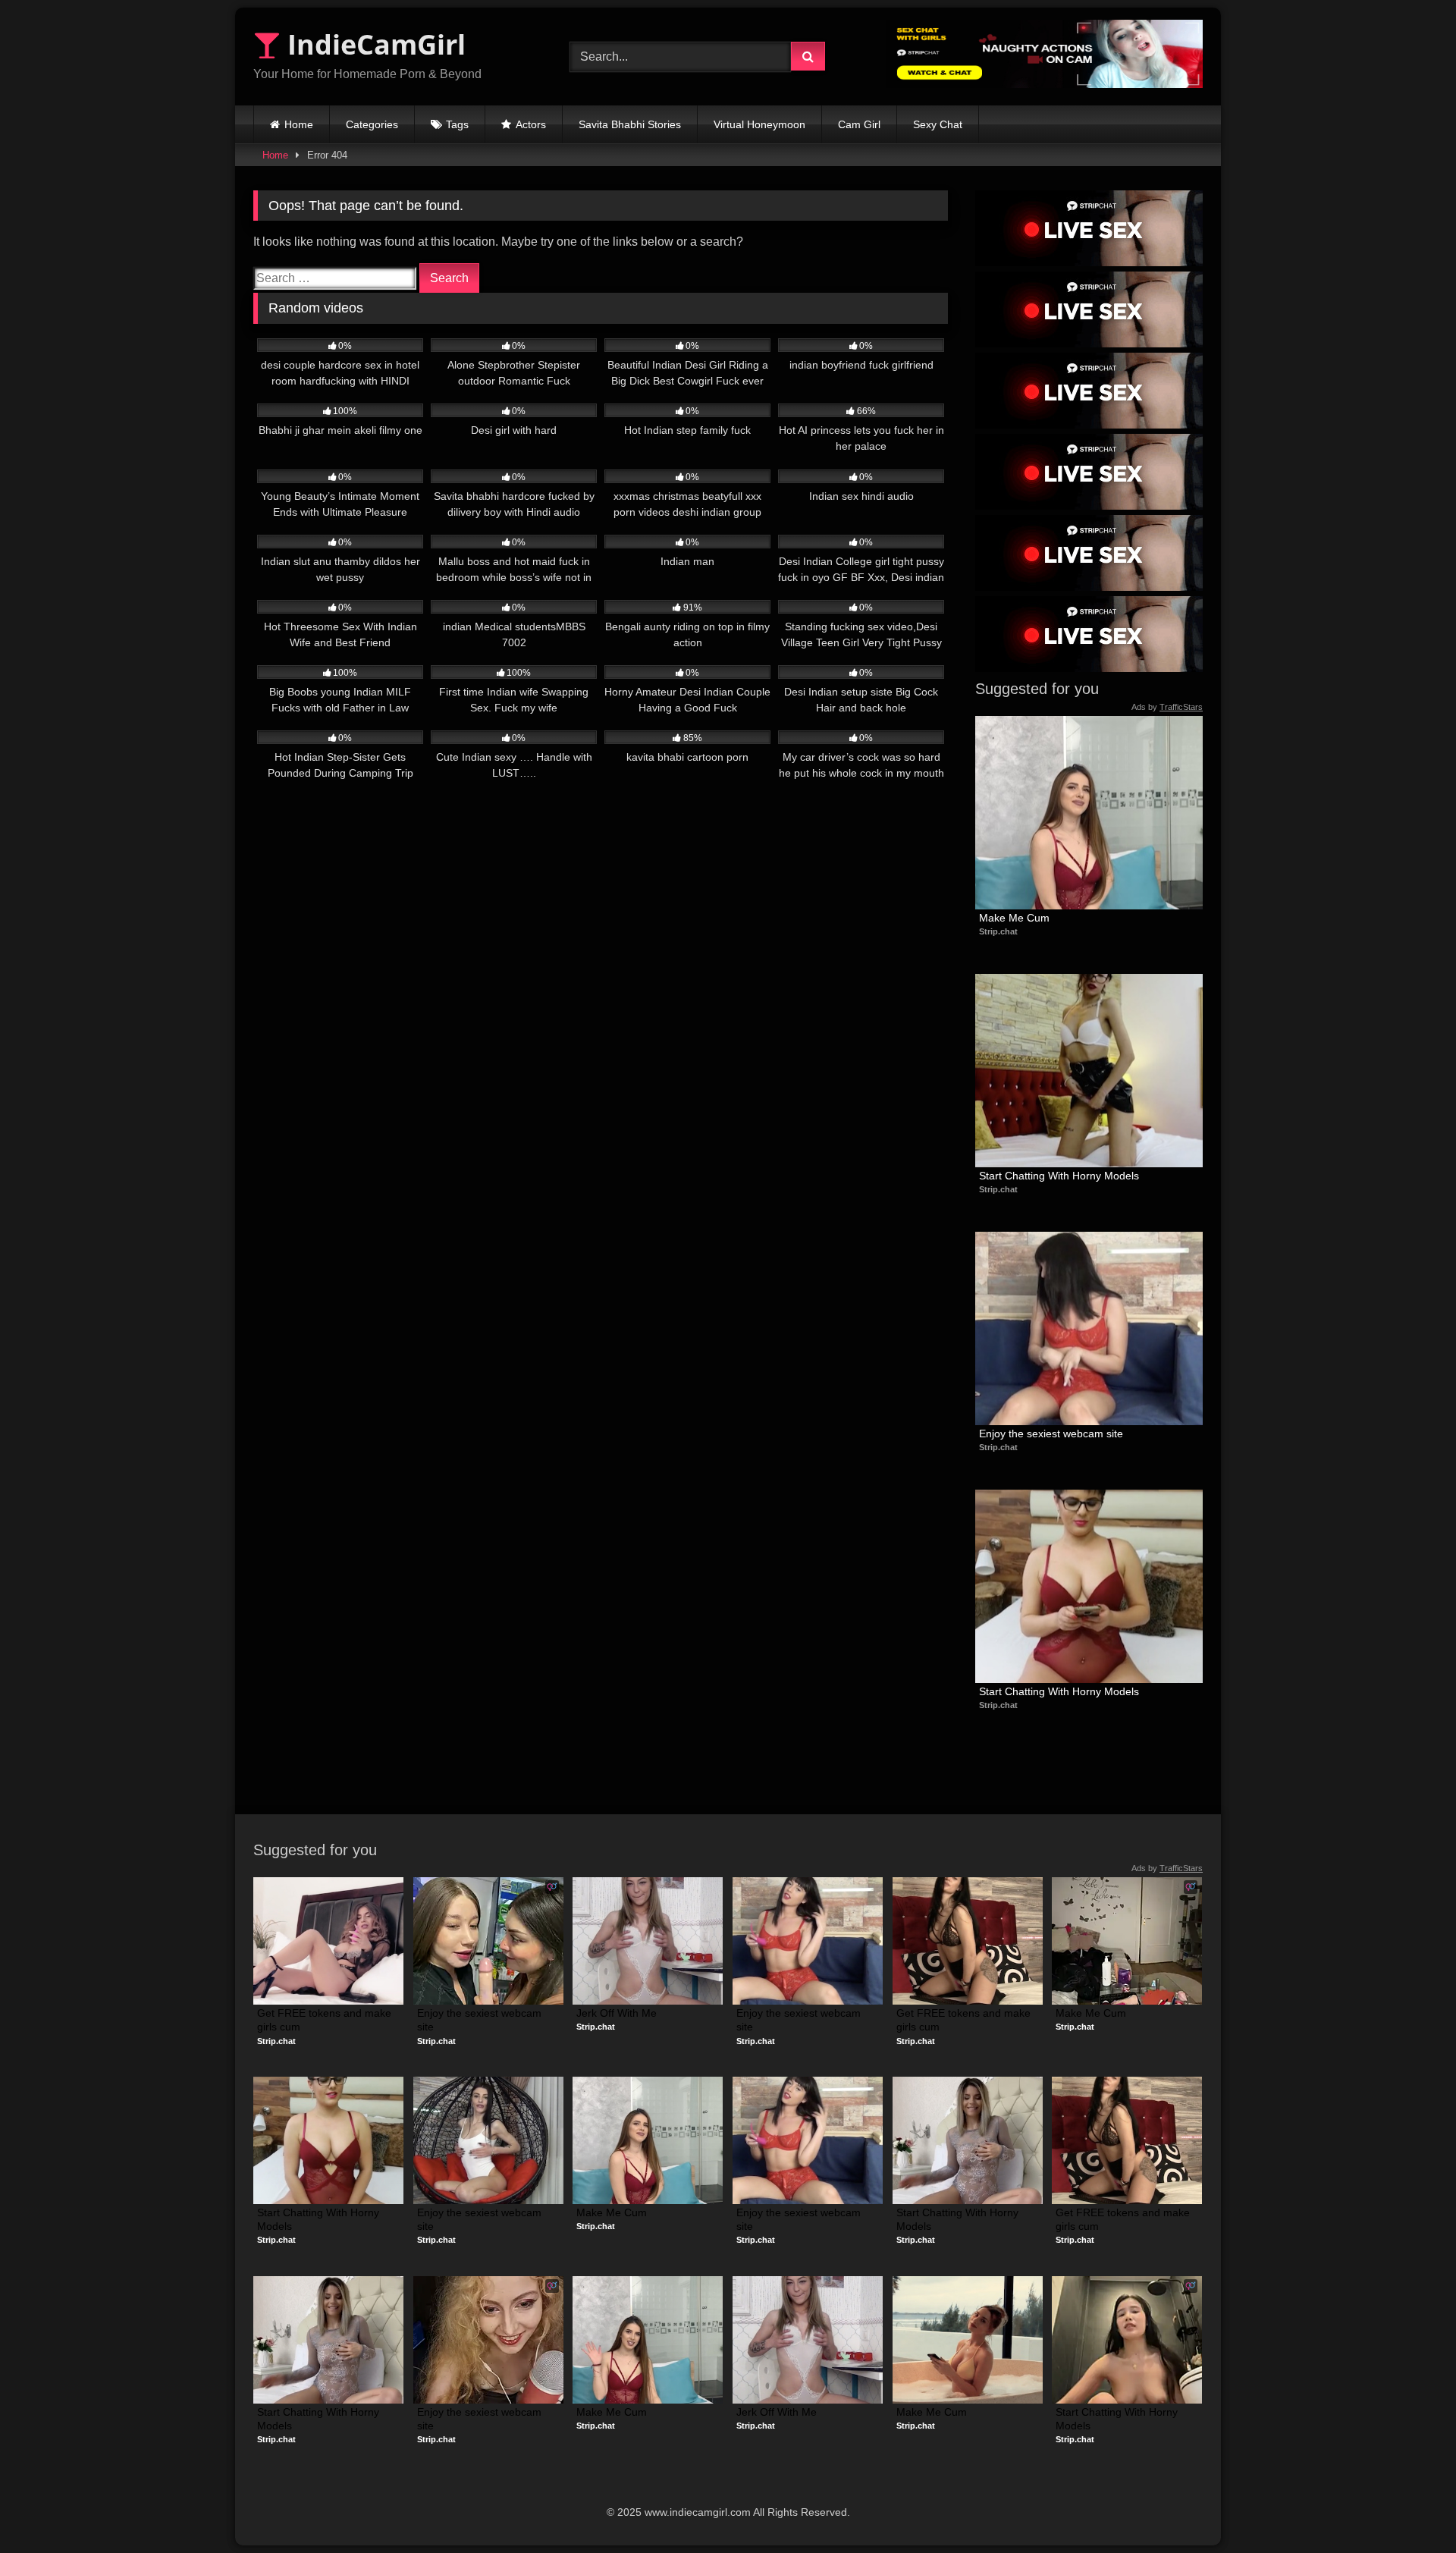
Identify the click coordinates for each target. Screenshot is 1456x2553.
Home (299, 124)
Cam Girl (859, 124)
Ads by (1167, 707)
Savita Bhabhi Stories (630, 124)
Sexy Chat (938, 124)
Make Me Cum (1014, 918)
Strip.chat (998, 931)
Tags (457, 124)
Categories (372, 124)
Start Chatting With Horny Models (1059, 1176)
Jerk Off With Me (617, 2013)
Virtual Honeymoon (759, 124)
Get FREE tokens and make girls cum (326, 2020)
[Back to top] (1409, 2508)
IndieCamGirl (373, 44)
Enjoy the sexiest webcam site (1051, 1434)
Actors (531, 124)
